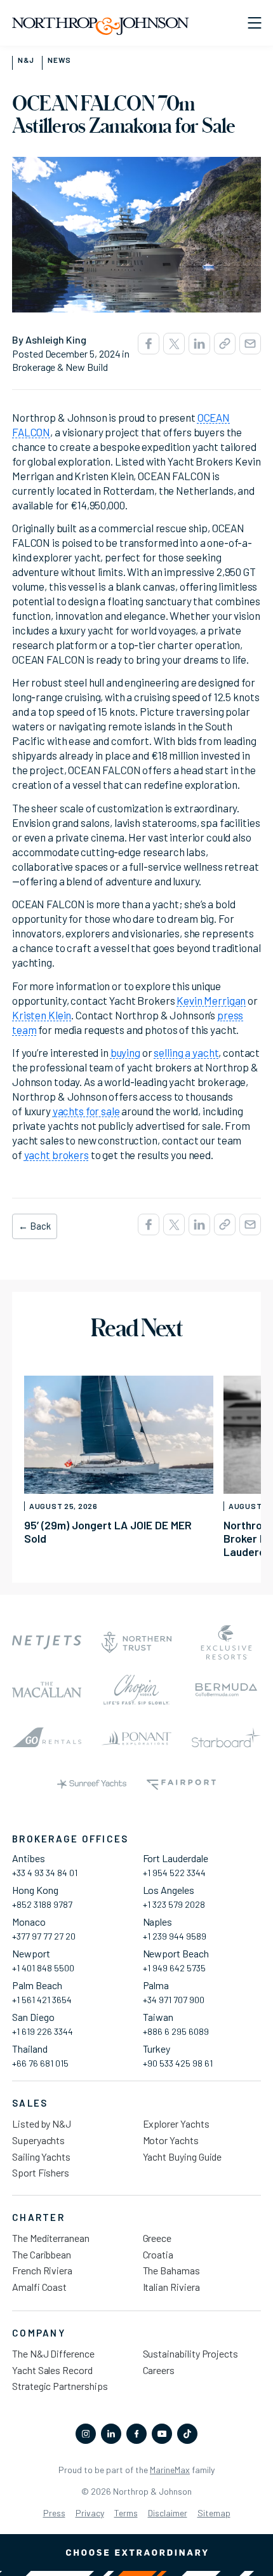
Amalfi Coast (39, 2287)
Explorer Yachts (176, 2123)
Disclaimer (168, 2513)
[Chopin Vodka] (136, 1690)
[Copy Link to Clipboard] (225, 344)
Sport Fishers (41, 2172)
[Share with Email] (250, 344)
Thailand (30, 2049)
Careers (159, 2370)
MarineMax (170, 2470)
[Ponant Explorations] (136, 1737)
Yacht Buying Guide (183, 2157)
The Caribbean (42, 2254)
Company (39, 2333)
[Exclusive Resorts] (226, 1643)
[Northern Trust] (136, 1643)
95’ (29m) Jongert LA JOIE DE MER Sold (108, 1532)
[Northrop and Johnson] (101, 27)
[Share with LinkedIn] (199, 344)
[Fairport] (181, 1785)
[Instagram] (86, 2434)
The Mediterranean (51, 2238)
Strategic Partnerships (60, 2386)
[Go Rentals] (47, 1737)
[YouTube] (162, 2434)
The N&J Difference (53, 2353)
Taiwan (158, 2017)
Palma (156, 1985)
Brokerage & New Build (60, 367)
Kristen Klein (42, 1015)
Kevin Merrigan (211, 1000)
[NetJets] (47, 1643)
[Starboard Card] (226, 1737)
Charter (38, 2217)
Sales (30, 2103)
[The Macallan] (47, 1690)
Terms (126, 2513)
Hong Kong (35, 1890)
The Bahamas (171, 2270)
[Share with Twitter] (174, 344)
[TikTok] (187, 2434)
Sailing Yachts (41, 2157)
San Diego (33, 2017)
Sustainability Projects (191, 2353)
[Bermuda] (226, 1690)
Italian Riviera (171, 2287)
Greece (157, 2238)
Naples (158, 1922)
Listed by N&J (42, 2123)
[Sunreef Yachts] (92, 1785)
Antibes (29, 1858)
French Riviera (42, 2270)
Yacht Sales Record (52, 2370)
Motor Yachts (171, 2140)
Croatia (158, 2254)
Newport (31, 1953)
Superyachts (38, 2140)
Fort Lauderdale (176, 1858)
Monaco (29, 1922)
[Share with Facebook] (149, 344)
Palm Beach (37, 1985)
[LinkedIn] (111, 2434)
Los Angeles (169, 1890)
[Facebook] (136, 2434)
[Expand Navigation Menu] (254, 23)
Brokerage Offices (70, 1839)
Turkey (157, 2049)
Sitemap (214, 2513)
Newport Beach (176, 1953)
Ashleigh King (56, 339)
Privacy (90, 2513)
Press (54, 2513)
